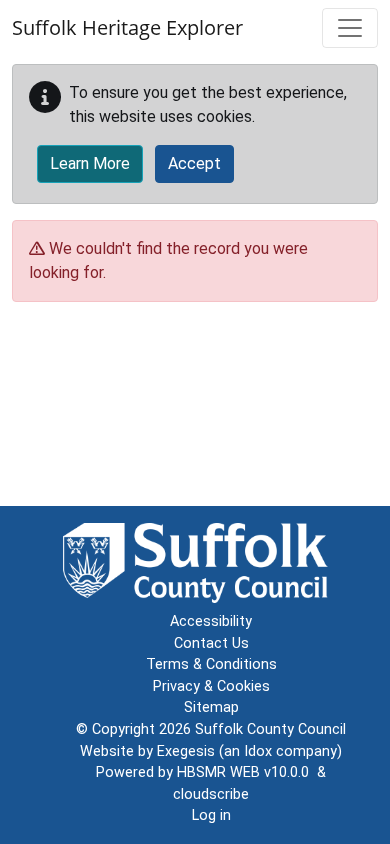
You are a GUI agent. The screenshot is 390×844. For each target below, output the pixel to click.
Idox (258, 751)
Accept (194, 163)
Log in (211, 815)
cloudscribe (211, 794)
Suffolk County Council (270, 729)
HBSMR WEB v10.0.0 (247, 772)
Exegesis (186, 751)
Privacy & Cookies (211, 686)
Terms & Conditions (211, 664)
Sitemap (211, 707)
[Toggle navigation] (350, 28)
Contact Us (211, 643)
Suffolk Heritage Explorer (127, 27)
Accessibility (211, 621)
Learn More (90, 163)
